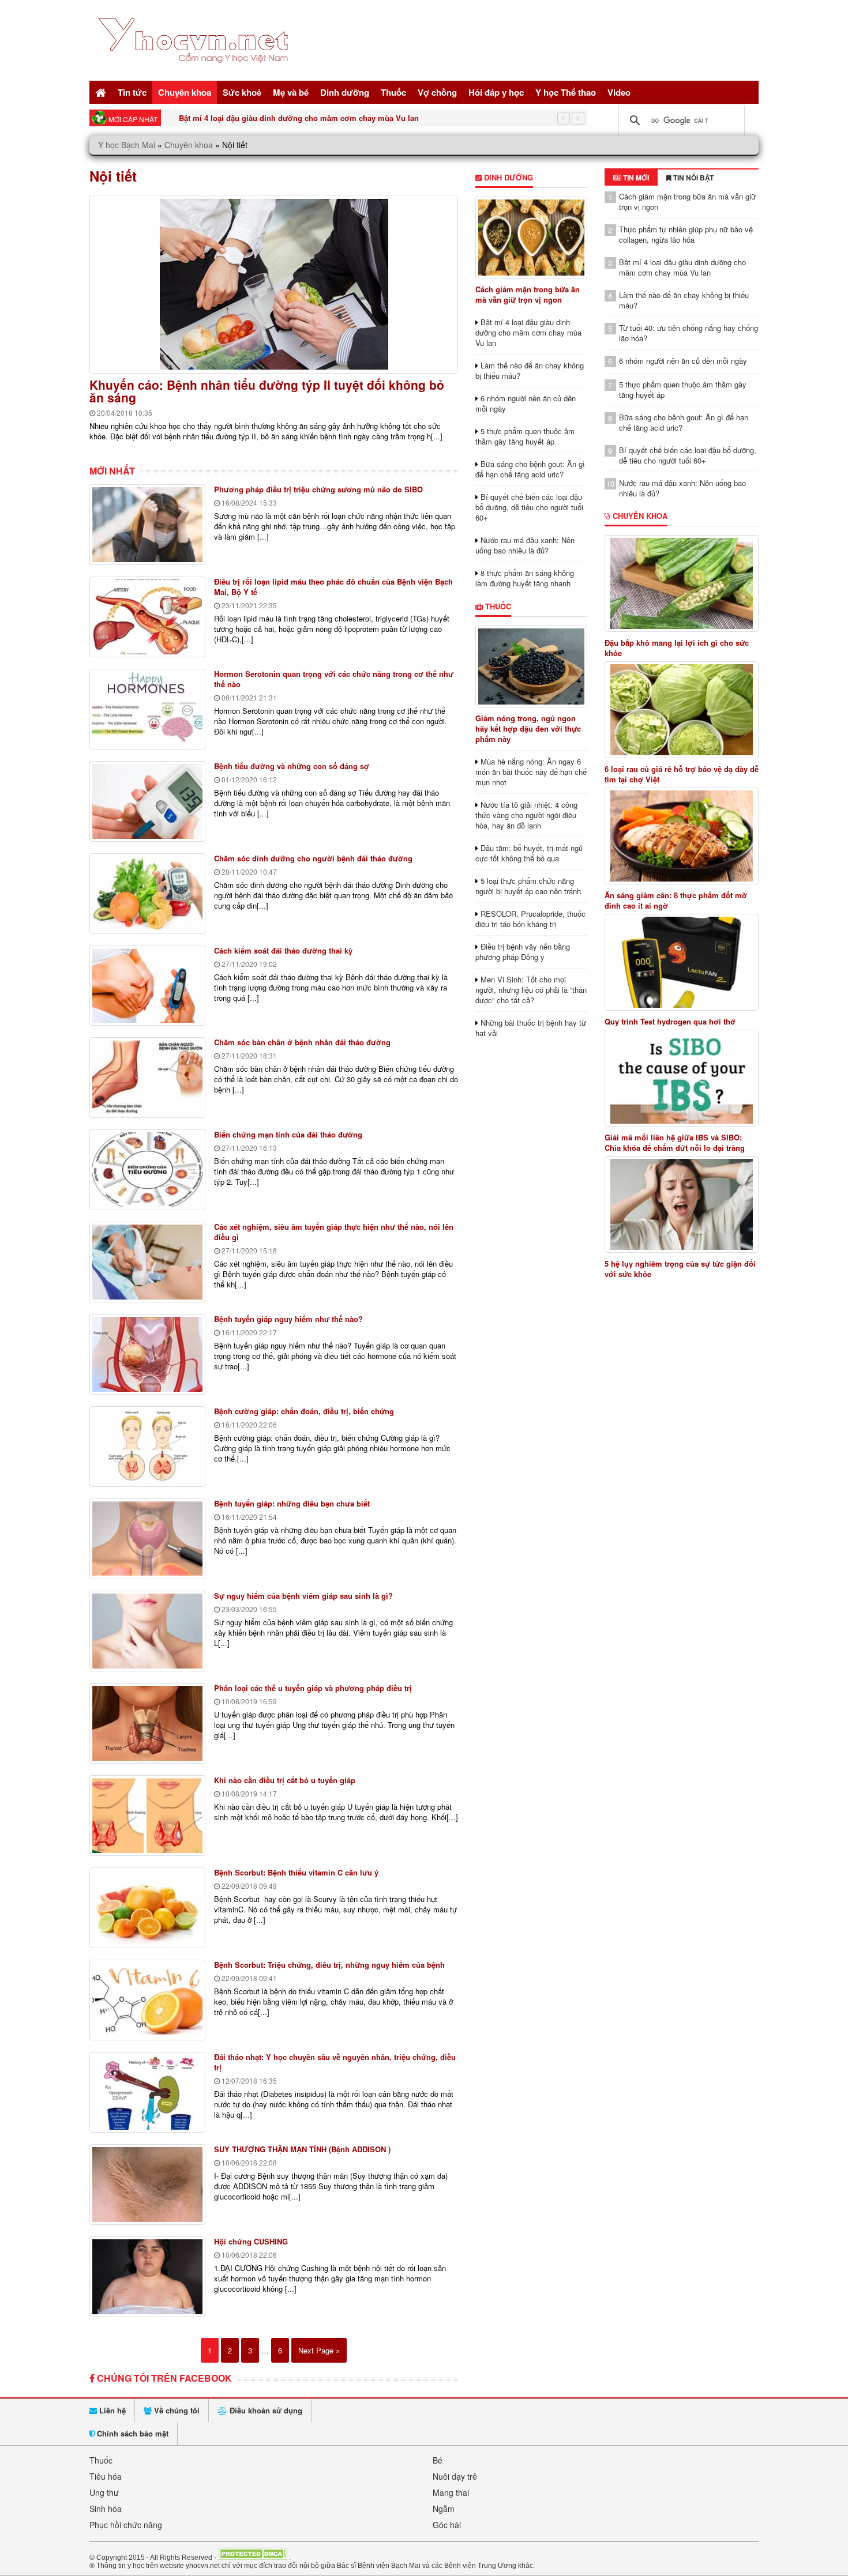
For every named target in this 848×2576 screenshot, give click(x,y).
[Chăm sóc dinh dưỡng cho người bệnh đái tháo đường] (147, 894)
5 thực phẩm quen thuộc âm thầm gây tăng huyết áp (525, 436)
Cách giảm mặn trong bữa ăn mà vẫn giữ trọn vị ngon (528, 294)
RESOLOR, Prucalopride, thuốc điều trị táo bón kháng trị (530, 919)
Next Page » (319, 2350)
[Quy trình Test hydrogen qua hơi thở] (682, 962)
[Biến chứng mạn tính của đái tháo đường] (147, 1170)
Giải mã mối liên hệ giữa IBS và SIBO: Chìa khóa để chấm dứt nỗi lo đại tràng (675, 1143)
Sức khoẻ (242, 92)
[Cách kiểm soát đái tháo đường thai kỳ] (147, 986)
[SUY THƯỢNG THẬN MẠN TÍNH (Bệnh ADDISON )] (147, 2185)
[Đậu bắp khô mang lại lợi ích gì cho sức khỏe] (682, 583)
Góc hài (447, 2525)
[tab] (631, 178)
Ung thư (104, 2492)
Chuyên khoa (185, 92)
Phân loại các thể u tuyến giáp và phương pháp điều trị (313, 1688)
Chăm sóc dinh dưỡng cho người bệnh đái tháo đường (313, 858)
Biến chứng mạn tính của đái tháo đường (288, 1134)
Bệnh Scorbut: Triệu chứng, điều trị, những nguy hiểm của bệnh (329, 1965)
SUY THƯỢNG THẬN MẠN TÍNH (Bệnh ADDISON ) (302, 2149)
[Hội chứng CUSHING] (147, 2277)
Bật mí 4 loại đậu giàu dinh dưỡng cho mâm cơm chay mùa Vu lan (528, 332)
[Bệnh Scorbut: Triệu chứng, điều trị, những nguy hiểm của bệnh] (147, 2000)
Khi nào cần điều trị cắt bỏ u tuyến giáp (285, 1780)
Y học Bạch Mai (127, 145)
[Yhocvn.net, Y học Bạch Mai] (195, 72)
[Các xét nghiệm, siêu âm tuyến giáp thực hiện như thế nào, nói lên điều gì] (147, 1262)
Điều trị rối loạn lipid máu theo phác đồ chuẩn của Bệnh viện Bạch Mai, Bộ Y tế (333, 587)
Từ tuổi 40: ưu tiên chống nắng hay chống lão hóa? (688, 333)
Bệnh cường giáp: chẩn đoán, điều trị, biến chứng (304, 1411)
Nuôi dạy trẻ (455, 2476)
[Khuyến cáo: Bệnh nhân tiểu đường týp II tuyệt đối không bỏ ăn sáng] (274, 284)
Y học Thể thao (566, 92)
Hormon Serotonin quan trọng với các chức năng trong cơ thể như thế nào (334, 679)
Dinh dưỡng (345, 92)
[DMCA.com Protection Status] (253, 2557)
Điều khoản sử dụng (265, 2410)
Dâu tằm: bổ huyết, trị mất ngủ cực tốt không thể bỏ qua (529, 853)
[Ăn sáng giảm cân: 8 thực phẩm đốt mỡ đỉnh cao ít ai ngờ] (682, 836)
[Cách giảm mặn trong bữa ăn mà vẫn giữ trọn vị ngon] (531, 238)
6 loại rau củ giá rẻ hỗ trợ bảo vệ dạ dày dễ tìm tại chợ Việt (682, 774)
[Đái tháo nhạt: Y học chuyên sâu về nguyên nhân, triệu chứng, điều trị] (147, 2092)
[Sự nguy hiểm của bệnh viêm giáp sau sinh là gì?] (147, 1631)
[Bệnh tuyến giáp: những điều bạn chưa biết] (147, 1539)
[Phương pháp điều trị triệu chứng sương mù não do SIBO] (147, 525)
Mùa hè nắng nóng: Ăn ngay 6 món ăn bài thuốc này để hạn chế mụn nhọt (531, 772)
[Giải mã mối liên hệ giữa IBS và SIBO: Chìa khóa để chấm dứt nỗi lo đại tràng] (682, 1078)
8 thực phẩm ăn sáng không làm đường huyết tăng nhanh (525, 578)
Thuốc (393, 92)
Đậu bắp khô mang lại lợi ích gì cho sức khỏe (677, 648)
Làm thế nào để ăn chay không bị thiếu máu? (260, 118)
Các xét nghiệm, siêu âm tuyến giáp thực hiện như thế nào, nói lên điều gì (334, 1232)
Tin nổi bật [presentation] (693, 178)
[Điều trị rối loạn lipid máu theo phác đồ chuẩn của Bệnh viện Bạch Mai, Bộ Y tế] (147, 617)
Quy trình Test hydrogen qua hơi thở (670, 1022)
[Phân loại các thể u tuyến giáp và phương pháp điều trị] (147, 1723)
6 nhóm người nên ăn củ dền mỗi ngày (526, 403)
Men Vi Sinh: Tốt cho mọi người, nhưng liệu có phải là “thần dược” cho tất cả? (531, 990)
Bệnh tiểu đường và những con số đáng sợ (292, 766)
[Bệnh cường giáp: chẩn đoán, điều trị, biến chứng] (147, 1447)
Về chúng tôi (176, 2410)
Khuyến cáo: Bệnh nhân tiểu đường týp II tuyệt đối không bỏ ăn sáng (267, 391)
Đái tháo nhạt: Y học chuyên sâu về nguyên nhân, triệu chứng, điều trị (335, 2062)
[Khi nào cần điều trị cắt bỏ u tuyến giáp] (147, 1816)
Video (619, 92)
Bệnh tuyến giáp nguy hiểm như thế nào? (288, 1319)
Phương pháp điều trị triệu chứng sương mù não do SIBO (318, 489)
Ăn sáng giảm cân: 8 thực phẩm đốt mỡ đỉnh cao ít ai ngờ (676, 901)
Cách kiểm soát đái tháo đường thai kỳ (283, 950)
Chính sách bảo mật (132, 2433)
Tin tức (132, 92)
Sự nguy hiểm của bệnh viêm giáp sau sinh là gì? (303, 1596)
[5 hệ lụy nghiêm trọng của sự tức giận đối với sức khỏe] (682, 1204)
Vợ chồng (437, 92)
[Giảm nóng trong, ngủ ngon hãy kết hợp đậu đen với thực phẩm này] (531, 666)
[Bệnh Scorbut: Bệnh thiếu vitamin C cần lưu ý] (147, 1908)
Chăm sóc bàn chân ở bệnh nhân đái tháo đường (302, 1042)
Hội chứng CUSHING (251, 2241)
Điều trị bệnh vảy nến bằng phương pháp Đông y (523, 952)
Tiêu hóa (106, 2476)
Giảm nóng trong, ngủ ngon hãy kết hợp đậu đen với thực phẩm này (528, 728)
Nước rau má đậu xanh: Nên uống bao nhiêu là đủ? (525, 545)
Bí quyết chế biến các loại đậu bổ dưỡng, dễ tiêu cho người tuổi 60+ (529, 507)
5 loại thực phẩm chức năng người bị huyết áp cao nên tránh (528, 886)
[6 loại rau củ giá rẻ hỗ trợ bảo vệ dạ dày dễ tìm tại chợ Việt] (682, 710)
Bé (438, 2460)
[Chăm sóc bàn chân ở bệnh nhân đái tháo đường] (147, 1078)
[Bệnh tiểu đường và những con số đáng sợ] (147, 801)
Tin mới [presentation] (635, 178)
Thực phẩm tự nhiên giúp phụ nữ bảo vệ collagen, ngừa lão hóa (686, 234)
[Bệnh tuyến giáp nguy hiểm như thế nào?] (147, 1354)
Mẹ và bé (291, 92)
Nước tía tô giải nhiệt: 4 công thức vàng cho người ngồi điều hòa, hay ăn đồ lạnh (526, 815)
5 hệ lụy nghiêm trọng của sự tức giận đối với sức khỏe (680, 1269)
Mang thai (451, 2492)
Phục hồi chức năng (126, 2525)
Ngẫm (444, 2509)
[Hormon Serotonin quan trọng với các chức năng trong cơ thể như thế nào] (147, 709)
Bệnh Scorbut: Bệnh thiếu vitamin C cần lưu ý (296, 1872)
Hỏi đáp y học (496, 92)
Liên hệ (111, 2410)
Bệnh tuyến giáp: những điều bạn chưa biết (292, 1503)
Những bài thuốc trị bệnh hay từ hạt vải (531, 1028)
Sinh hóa (106, 2509)
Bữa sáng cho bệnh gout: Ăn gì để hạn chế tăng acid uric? (530, 469)
